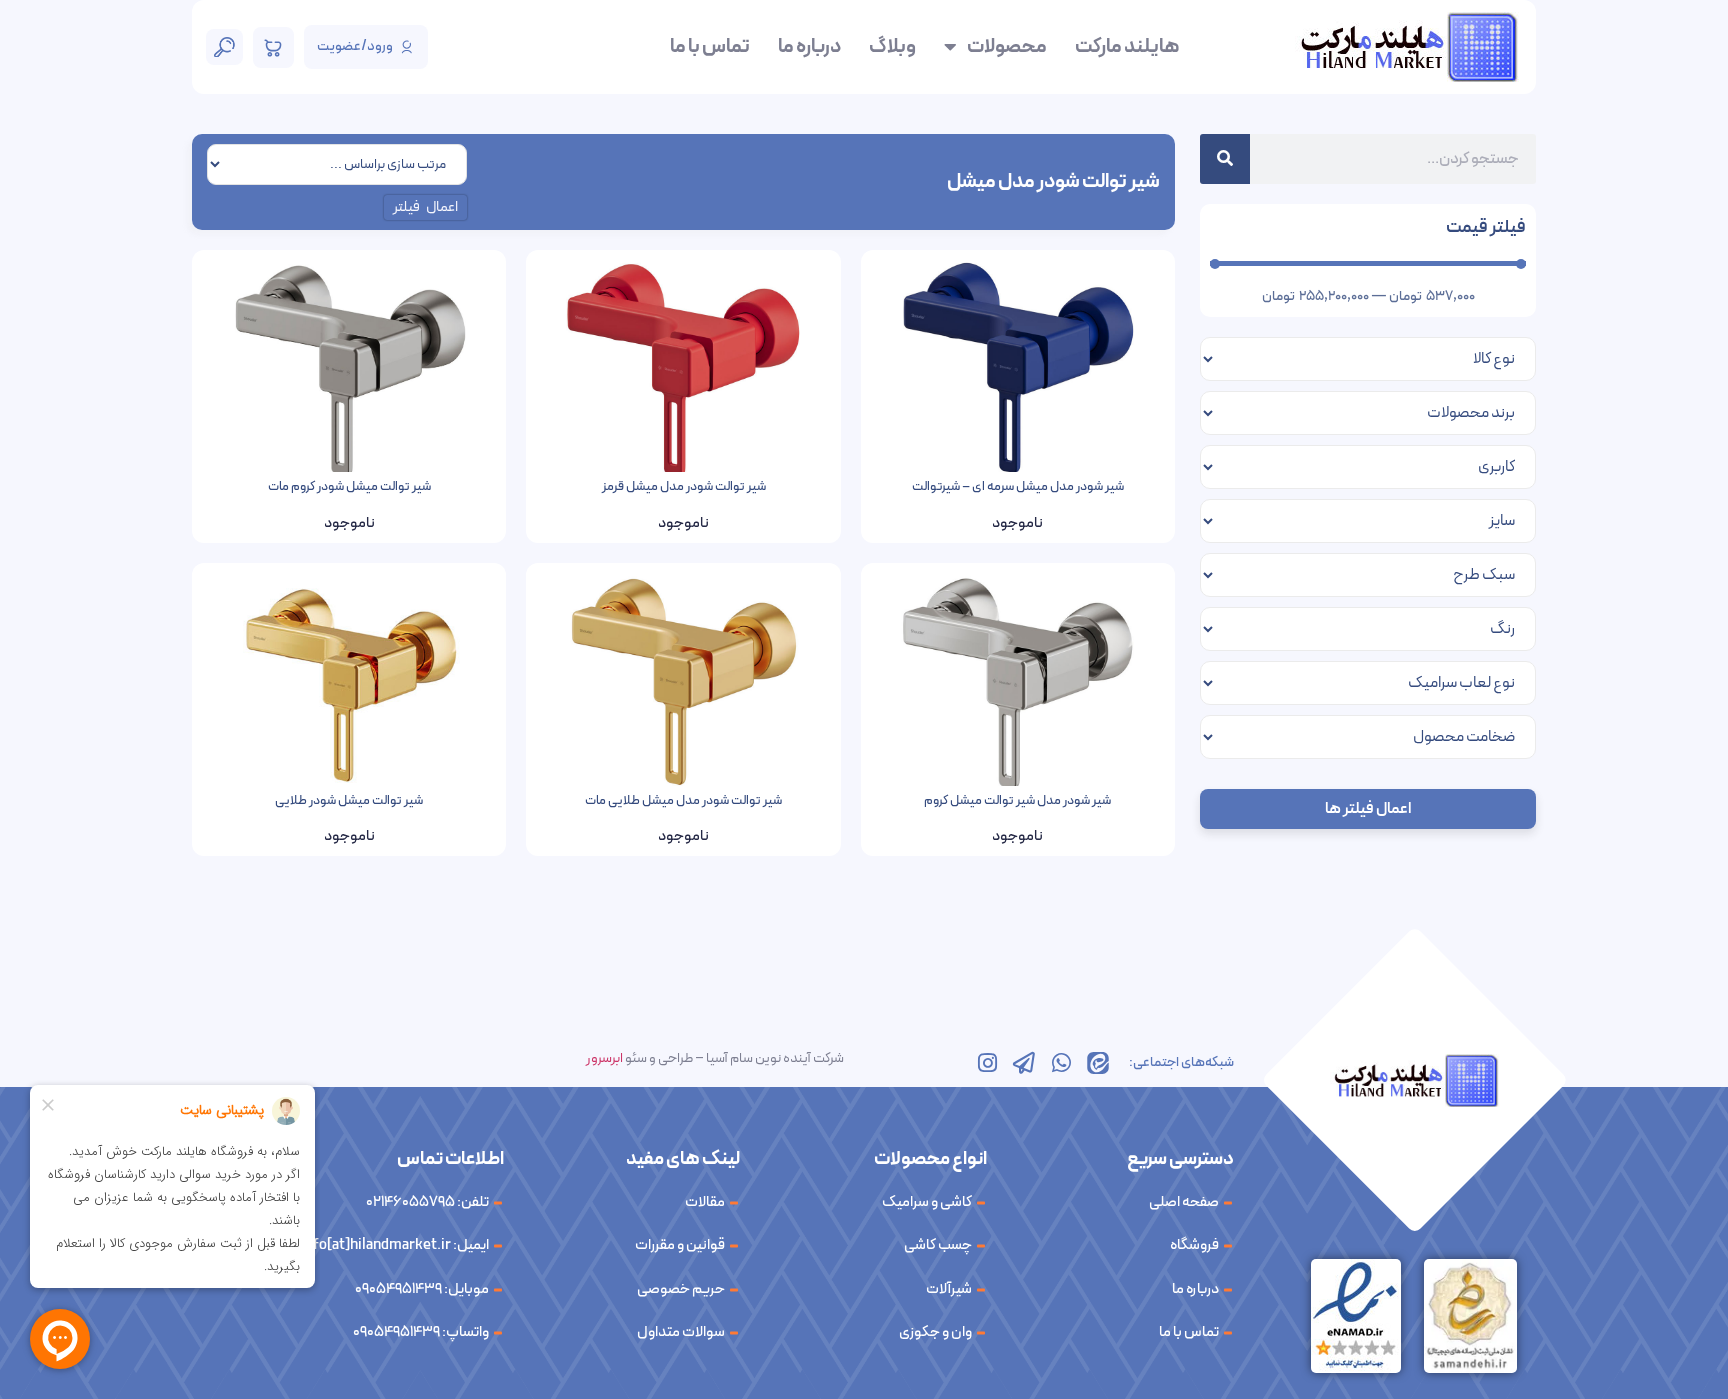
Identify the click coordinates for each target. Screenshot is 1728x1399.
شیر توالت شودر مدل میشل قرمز (684, 487)
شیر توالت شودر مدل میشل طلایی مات (683, 801)
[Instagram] (987, 1063)
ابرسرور (604, 1058)
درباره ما (809, 47)
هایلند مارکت (1127, 47)
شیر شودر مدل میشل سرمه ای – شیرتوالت (1018, 487)
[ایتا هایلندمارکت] (1098, 1063)
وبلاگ (892, 47)
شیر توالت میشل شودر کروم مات (349, 487)
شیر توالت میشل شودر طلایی (349, 801)
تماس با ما (710, 47)
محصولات (1007, 47)
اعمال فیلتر (426, 207)
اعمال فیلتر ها (1368, 809)
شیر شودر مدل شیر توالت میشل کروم (1017, 801)
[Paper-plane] (1024, 1063)
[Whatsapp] (1061, 1063)
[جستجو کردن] (1225, 159)
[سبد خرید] (273, 47)
